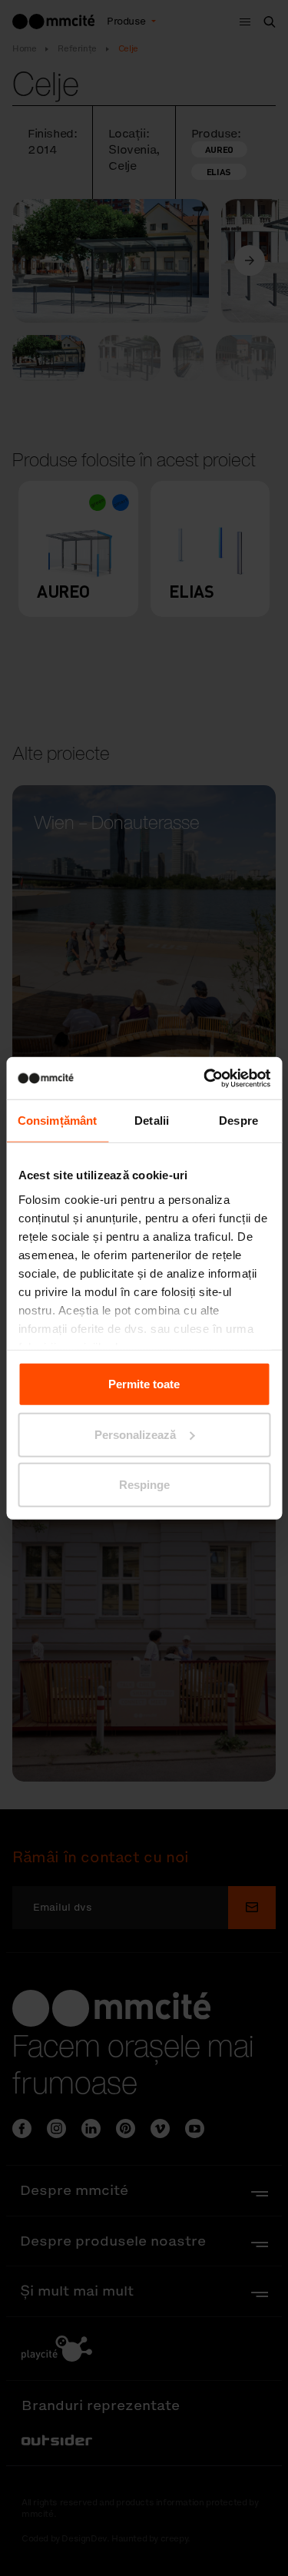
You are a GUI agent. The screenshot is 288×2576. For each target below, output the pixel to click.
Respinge (144, 1485)
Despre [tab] (238, 1121)
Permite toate (144, 1384)
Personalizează (135, 1434)
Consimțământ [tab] (57, 1121)
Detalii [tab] (152, 1121)
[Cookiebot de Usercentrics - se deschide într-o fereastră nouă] (205, 1078)
